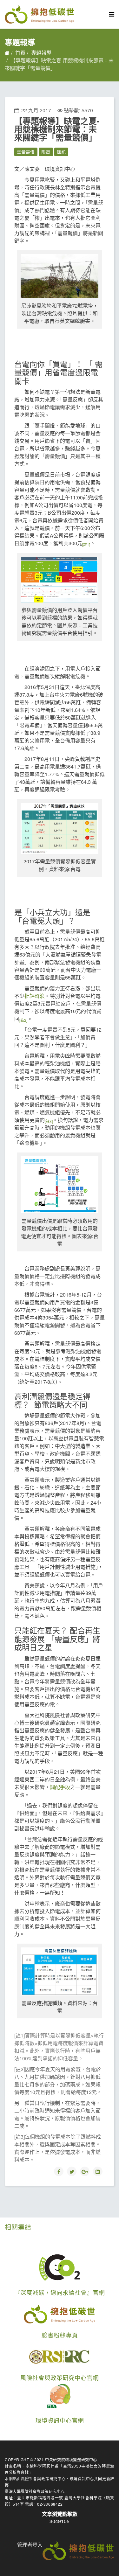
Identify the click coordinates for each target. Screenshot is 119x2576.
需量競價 (26, 152)
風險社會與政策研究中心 (43, 2479)
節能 (61, 152)
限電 (46, 152)
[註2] (23, 1020)
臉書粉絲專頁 (60, 2335)
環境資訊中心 (82, 2479)
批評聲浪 (35, 996)
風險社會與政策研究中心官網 (60, 2378)
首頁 (20, 53)
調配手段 (60, 1787)
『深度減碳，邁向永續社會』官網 (60, 2292)
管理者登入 (30, 2545)
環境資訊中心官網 (60, 2420)
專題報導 (41, 53)
